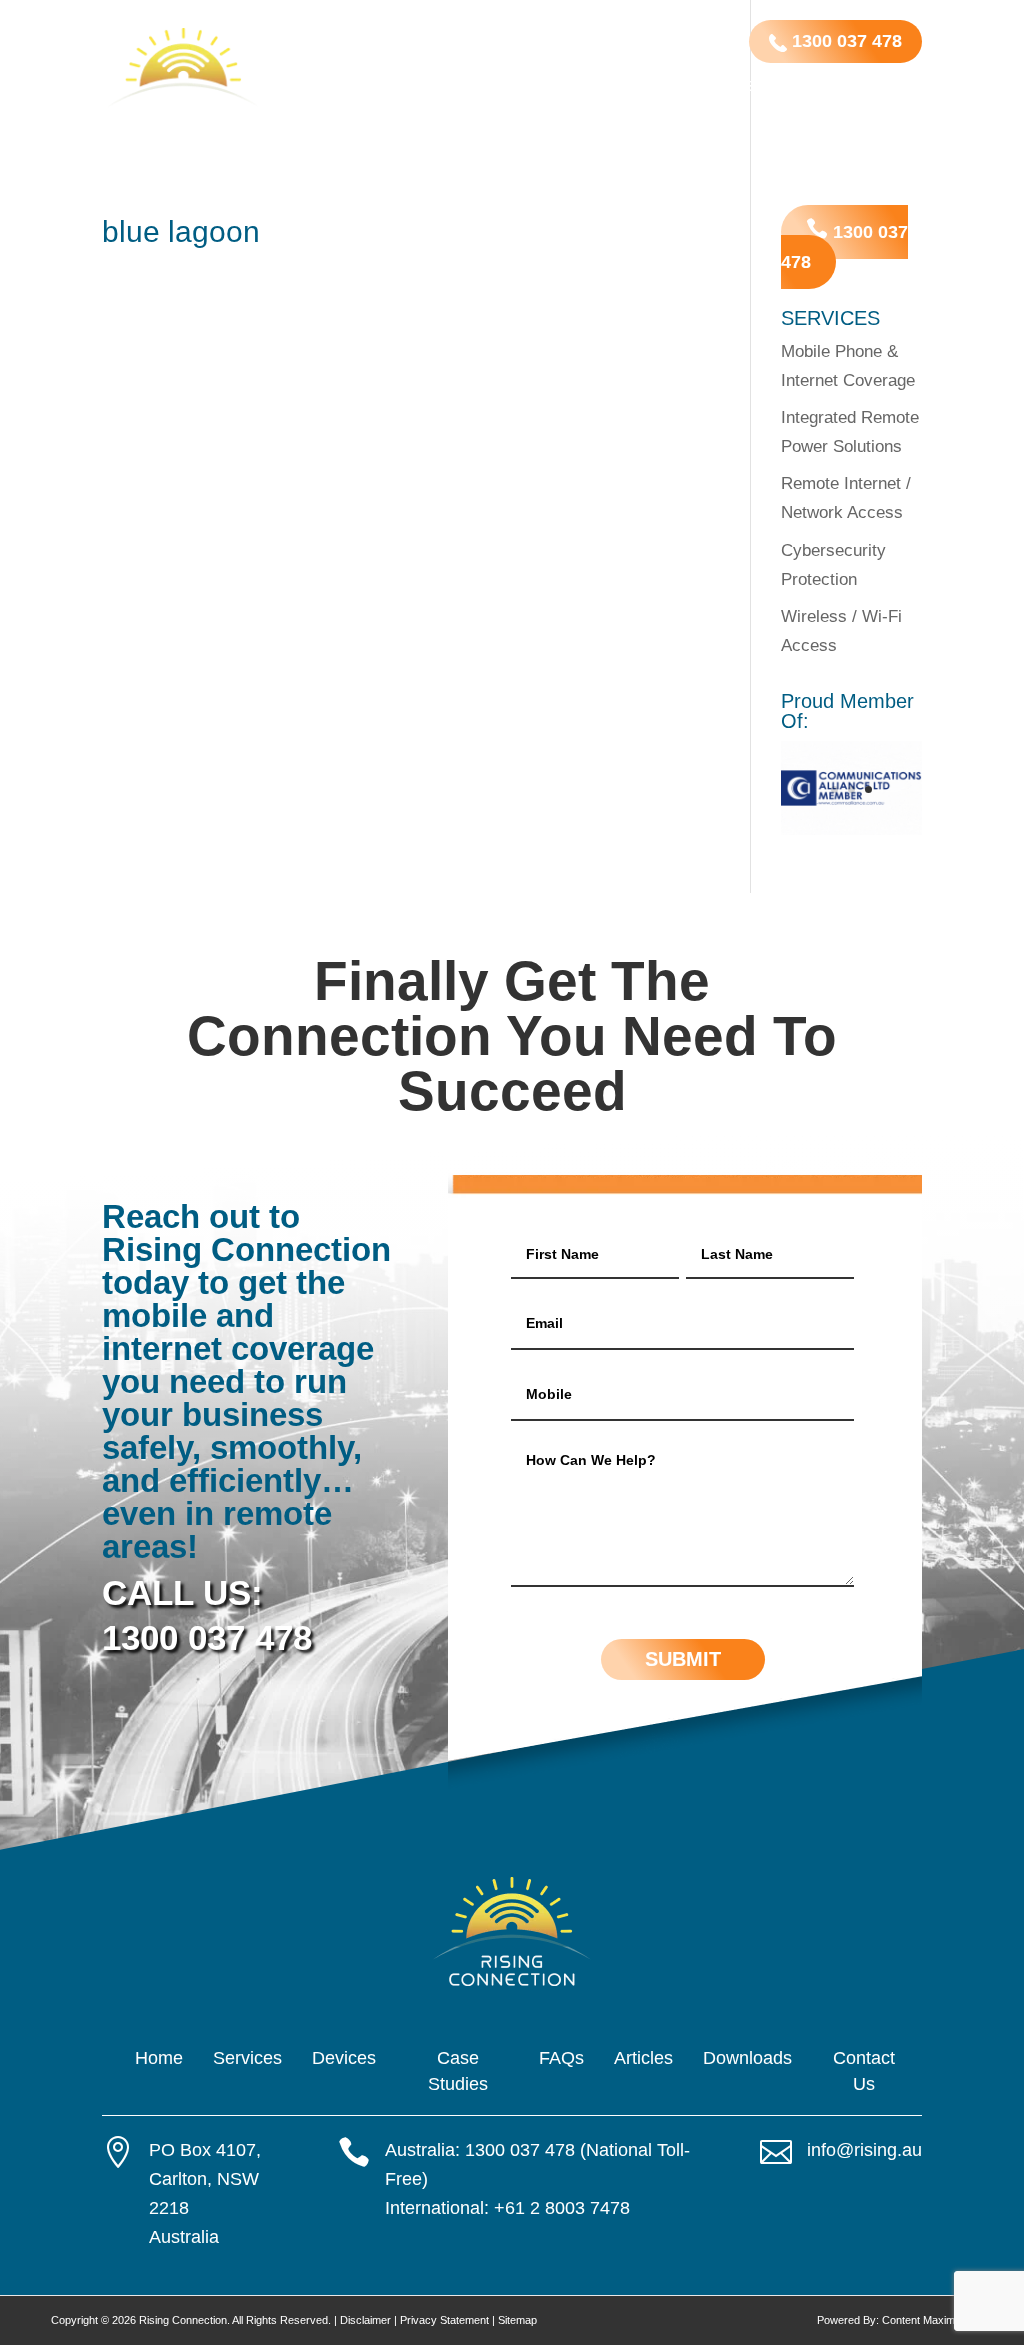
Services (392, 87)
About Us (438, 130)
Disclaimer (365, 2320)
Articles (854, 87)
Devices (593, 87)
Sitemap (517, 2320)
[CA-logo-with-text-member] (851, 829)
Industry (495, 87)
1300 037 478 (844, 41)
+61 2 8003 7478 (562, 2208)
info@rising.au (864, 2150)
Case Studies (706, 87)
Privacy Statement (444, 2320)
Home (323, 87)
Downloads (346, 130)
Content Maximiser (927, 2320)
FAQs (788, 87)
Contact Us (529, 130)
